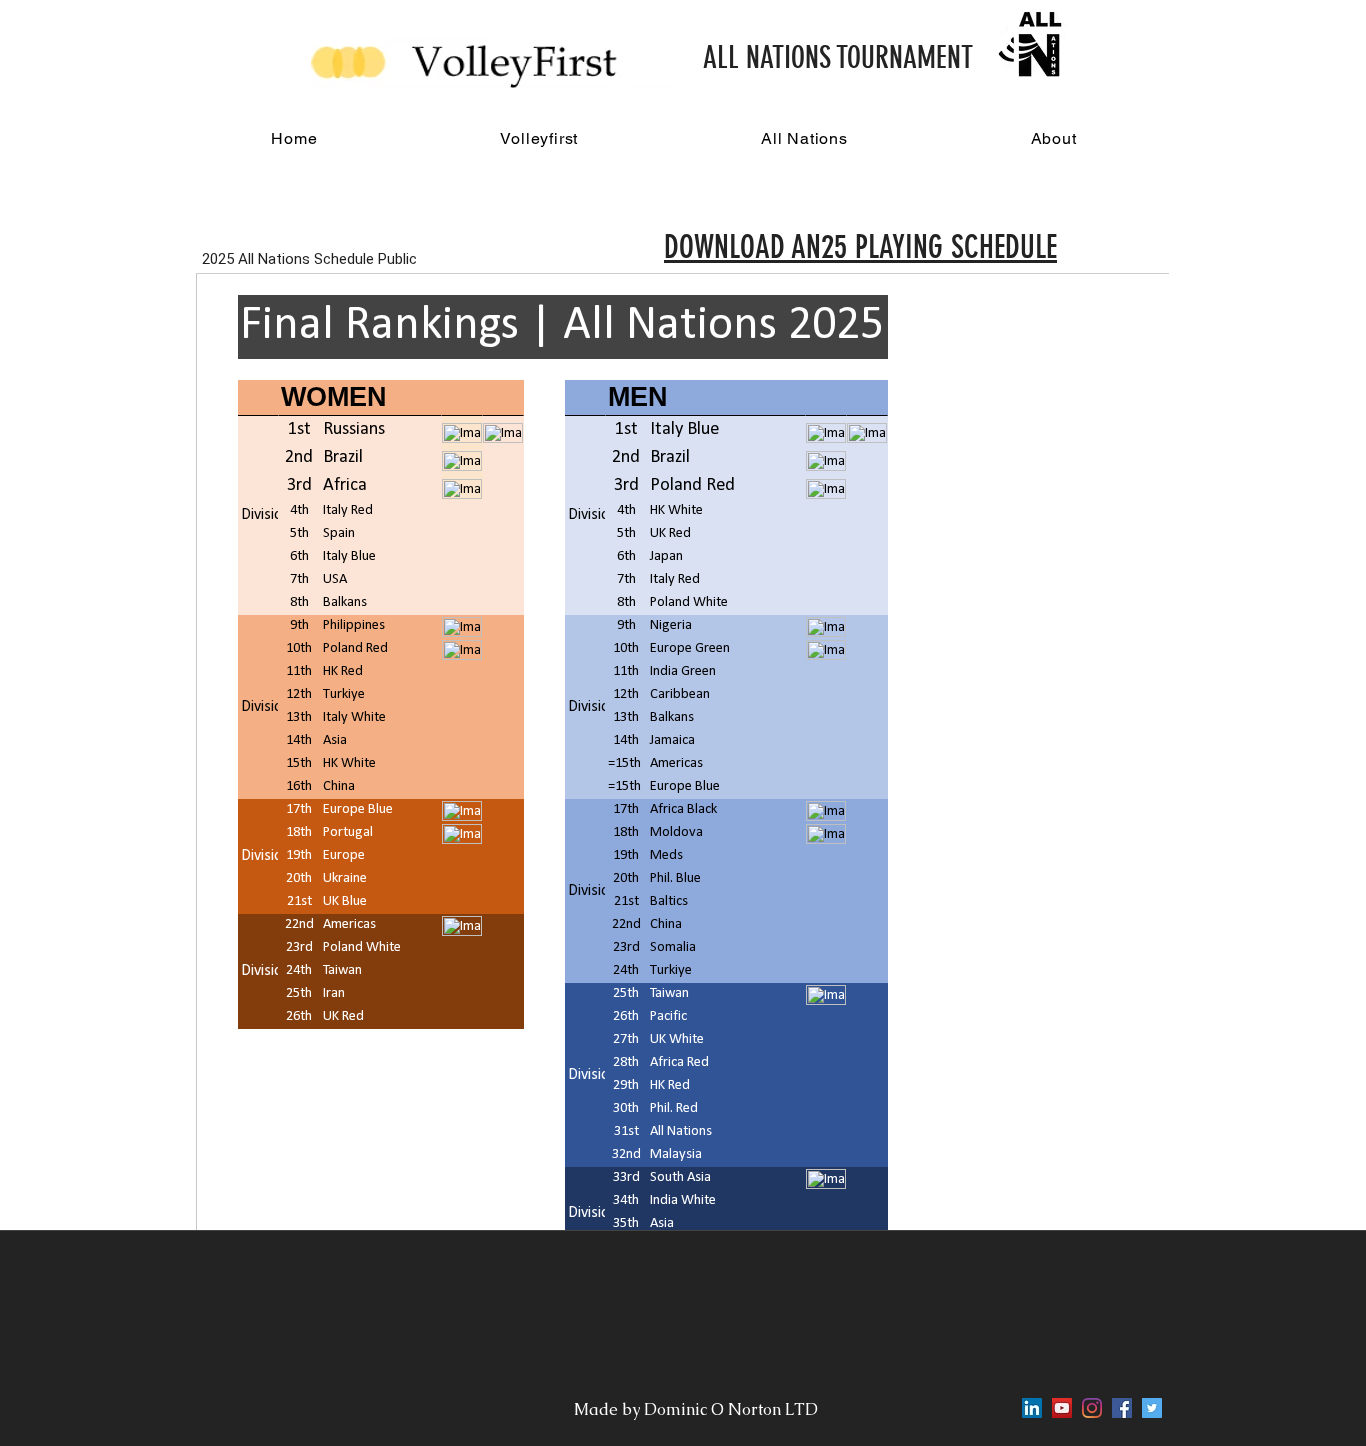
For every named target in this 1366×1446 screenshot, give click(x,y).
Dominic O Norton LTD (733, 1409)
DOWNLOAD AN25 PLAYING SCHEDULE (860, 247)
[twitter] (1152, 1408)
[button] (539, 138)
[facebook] (1122, 1408)
